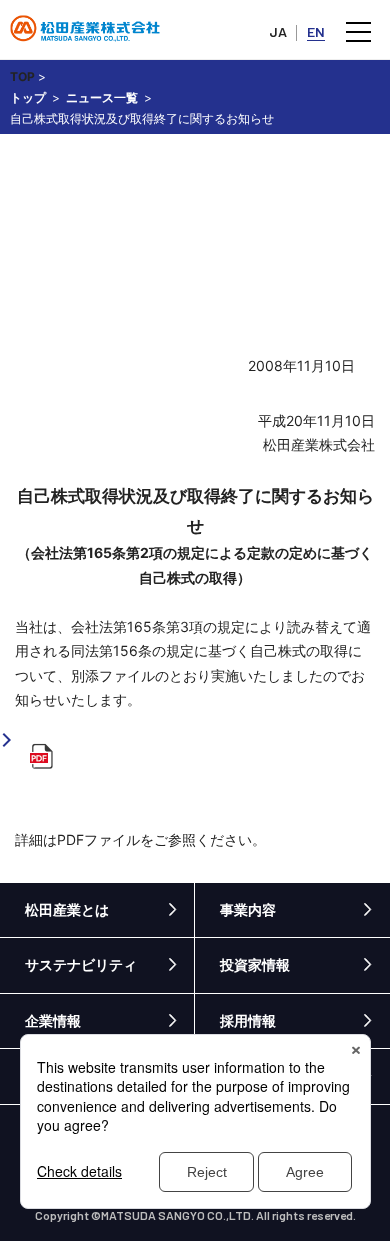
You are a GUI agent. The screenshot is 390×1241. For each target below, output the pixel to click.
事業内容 (248, 909)
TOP (22, 76)
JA (278, 31)
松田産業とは (67, 909)
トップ (28, 97)
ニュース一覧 (102, 97)
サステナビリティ (81, 964)
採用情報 (248, 1020)
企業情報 (53, 1020)
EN (316, 31)
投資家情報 (255, 964)
